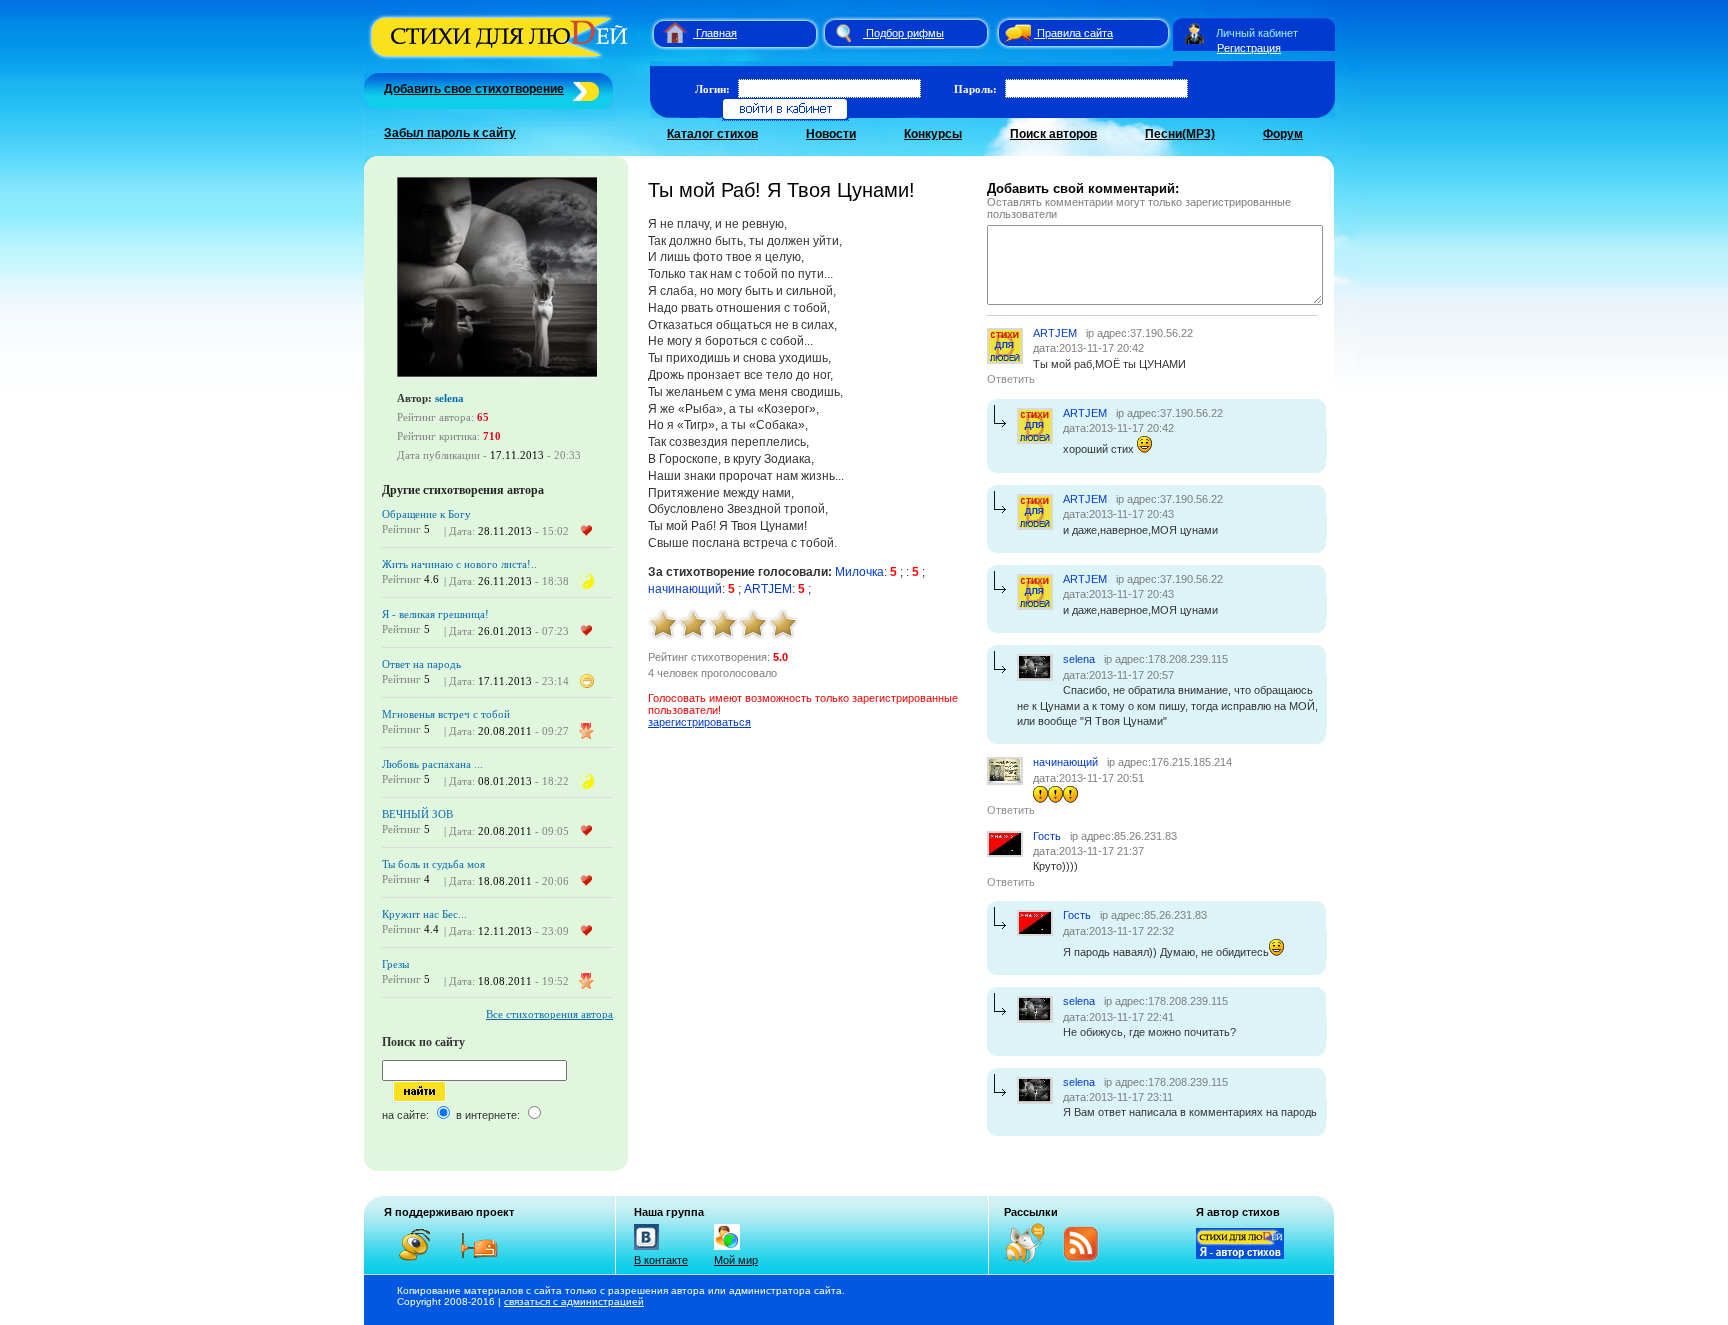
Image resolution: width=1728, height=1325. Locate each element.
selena (449, 398)
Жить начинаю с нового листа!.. (459, 564)
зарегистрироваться (699, 722)
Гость (1047, 836)
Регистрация (1249, 48)
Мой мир (736, 1260)
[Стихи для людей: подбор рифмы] (843, 33)
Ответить (1011, 379)
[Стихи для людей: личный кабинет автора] (1194, 33)
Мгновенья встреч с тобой (446, 714)
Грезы (395, 964)
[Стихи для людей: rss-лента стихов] (1032, 1259)
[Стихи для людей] (501, 58)
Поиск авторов (1053, 134)
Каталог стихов (712, 134)
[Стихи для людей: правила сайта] (1015, 33)
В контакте (661, 1260)
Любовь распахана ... (432, 764)
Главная (716, 33)
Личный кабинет (1257, 33)
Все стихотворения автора (549, 1014)
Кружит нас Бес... (424, 914)
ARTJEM (768, 589)
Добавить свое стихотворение (474, 89)
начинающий (685, 589)
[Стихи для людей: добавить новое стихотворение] (583, 89)
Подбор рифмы (905, 33)
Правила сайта (1075, 33)
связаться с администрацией (574, 1301)
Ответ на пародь (421, 664)
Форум (1283, 134)
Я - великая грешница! (435, 614)
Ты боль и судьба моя (433, 864)
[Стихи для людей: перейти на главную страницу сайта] (667, 33)
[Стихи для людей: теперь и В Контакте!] (646, 1250)
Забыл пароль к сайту (450, 133)
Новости (831, 134)
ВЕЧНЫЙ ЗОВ (417, 814)
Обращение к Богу (426, 514)
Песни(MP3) (1180, 134)
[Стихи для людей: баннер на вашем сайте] (1240, 1255)
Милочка (859, 572)
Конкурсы (933, 134)
